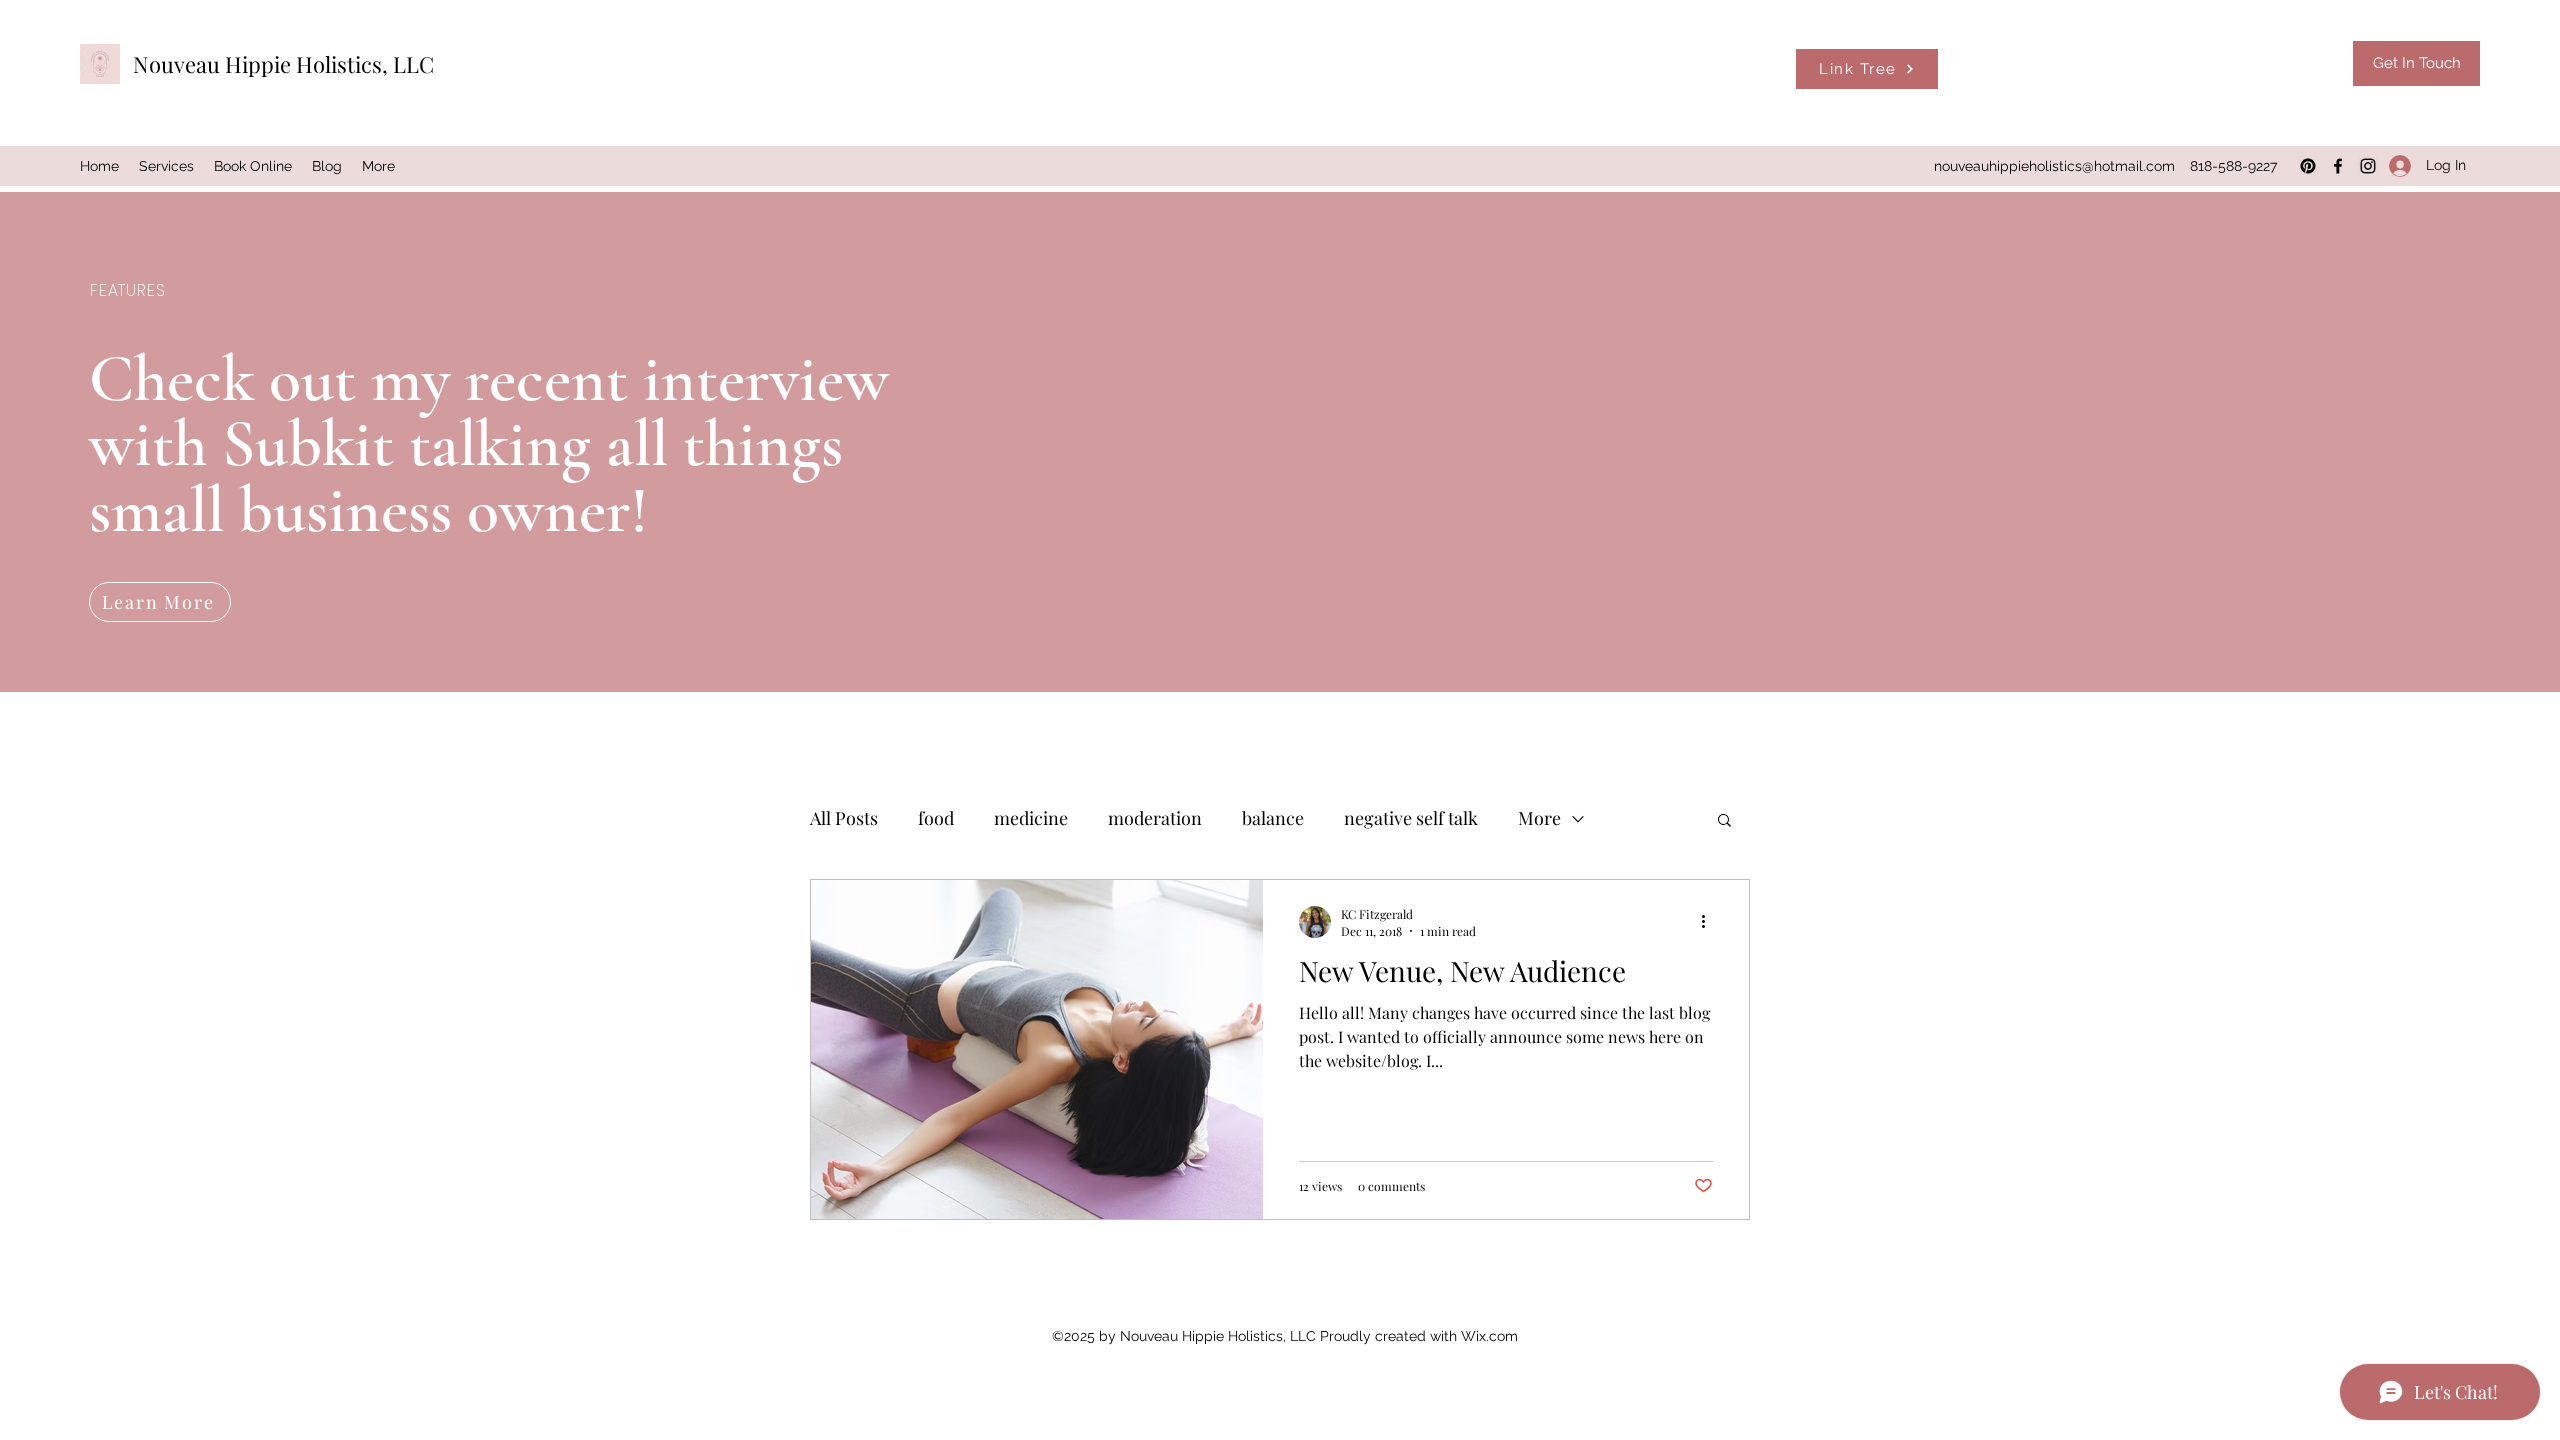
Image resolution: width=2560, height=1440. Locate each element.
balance (1273, 818)
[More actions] (1710, 922)
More (1539, 818)
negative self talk (1411, 818)
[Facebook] (2338, 166)
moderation (1155, 818)
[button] (1724, 821)
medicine (1031, 818)
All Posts (844, 818)
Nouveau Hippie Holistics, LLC (283, 64)
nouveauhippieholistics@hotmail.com (2054, 166)
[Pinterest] (2308, 166)
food (936, 818)
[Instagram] (2368, 166)
